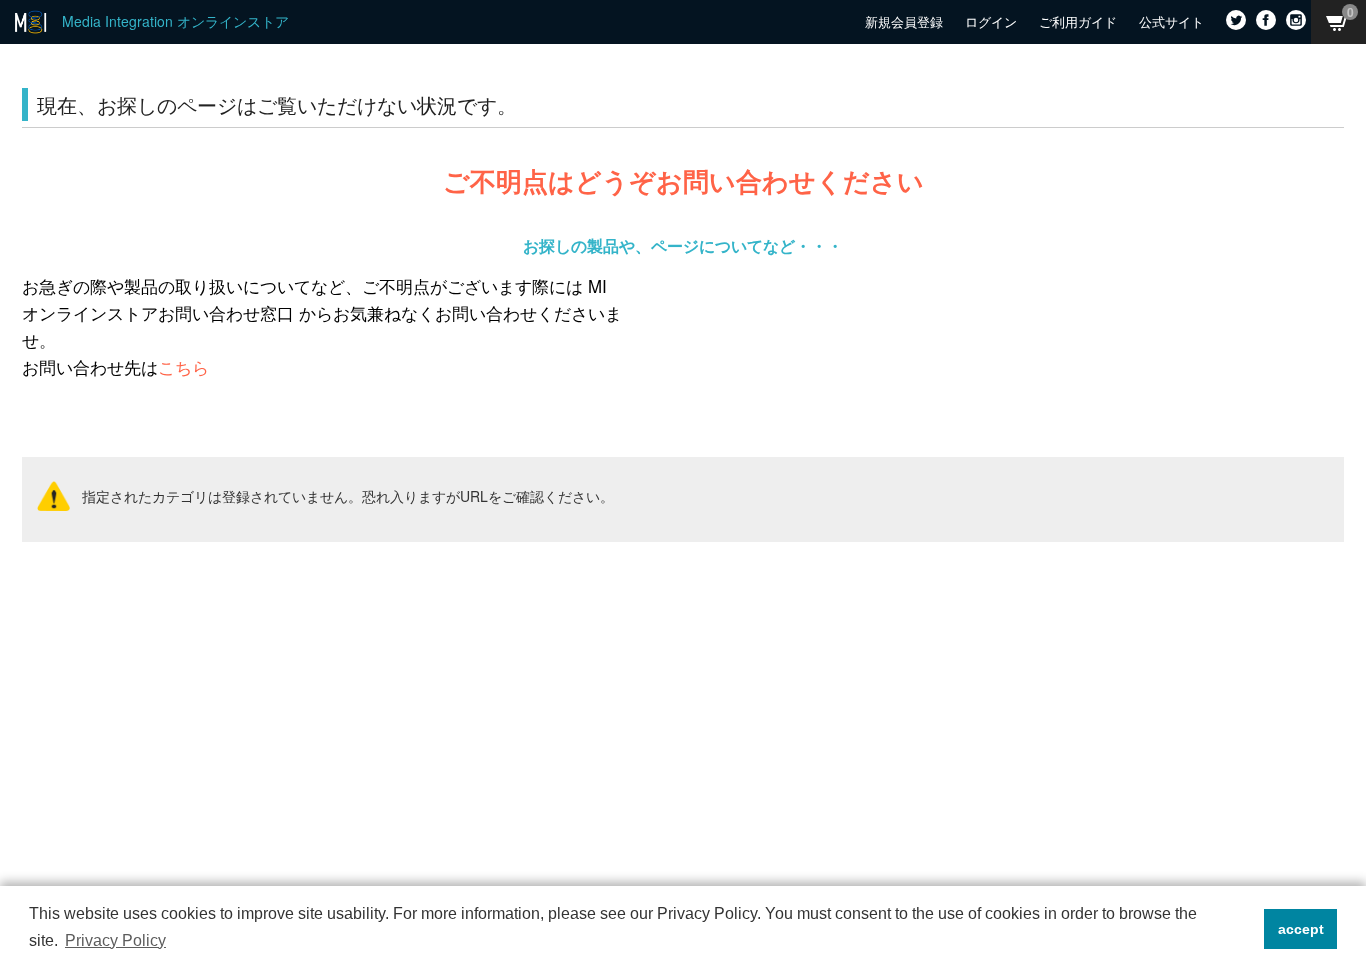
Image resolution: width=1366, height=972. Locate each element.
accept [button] (1301, 929)
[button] (1243, 929)
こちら (183, 367)
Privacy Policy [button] (115, 940)
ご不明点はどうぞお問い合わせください (683, 180)
